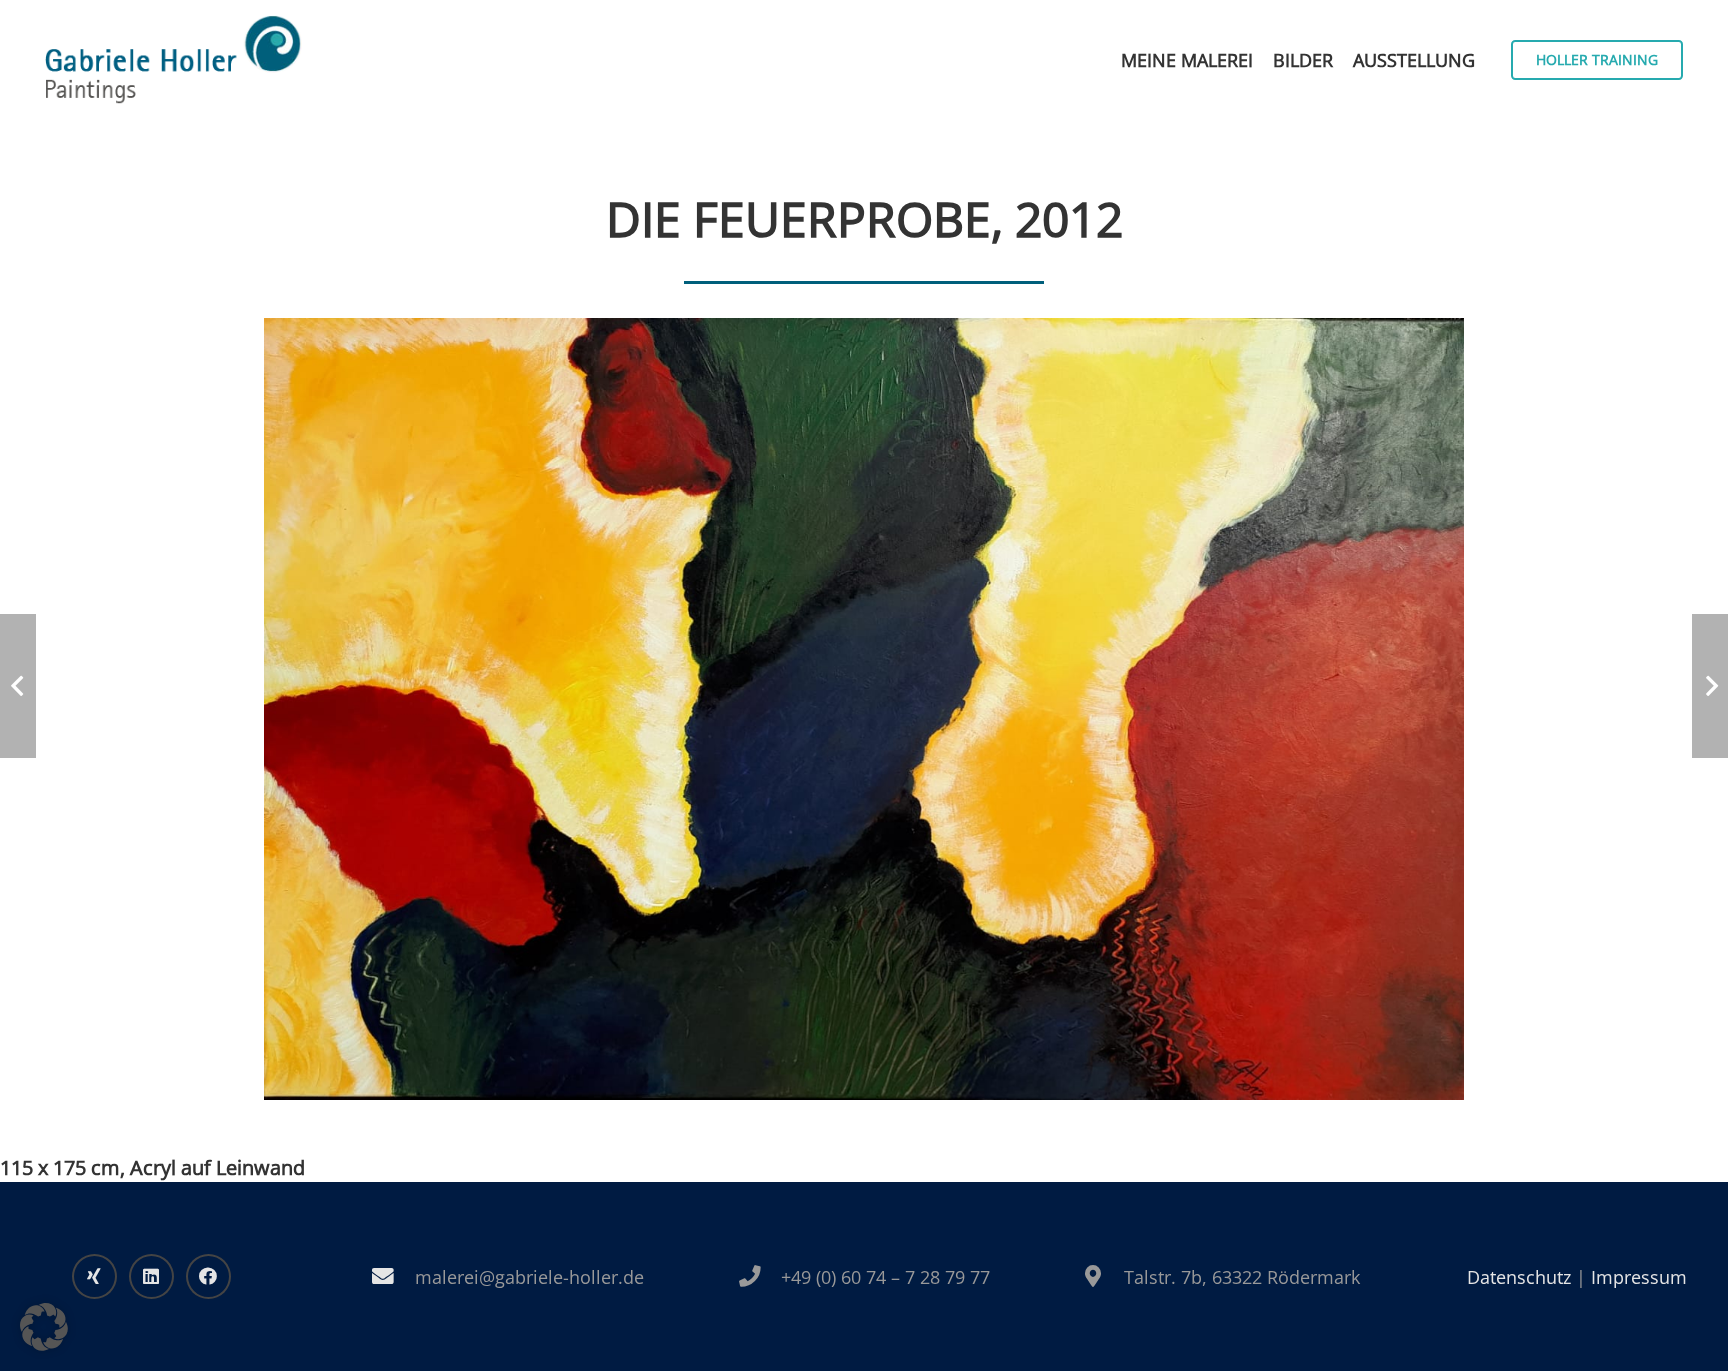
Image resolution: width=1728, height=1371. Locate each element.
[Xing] (94, 1276)
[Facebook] (208, 1276)
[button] (44, 1327)
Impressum (1639, 1277)
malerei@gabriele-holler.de (529, 1277)
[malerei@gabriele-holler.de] (393, 1277)
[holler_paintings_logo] (173, 60)
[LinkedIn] (151, 1276)
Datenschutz (1519, 1277)
